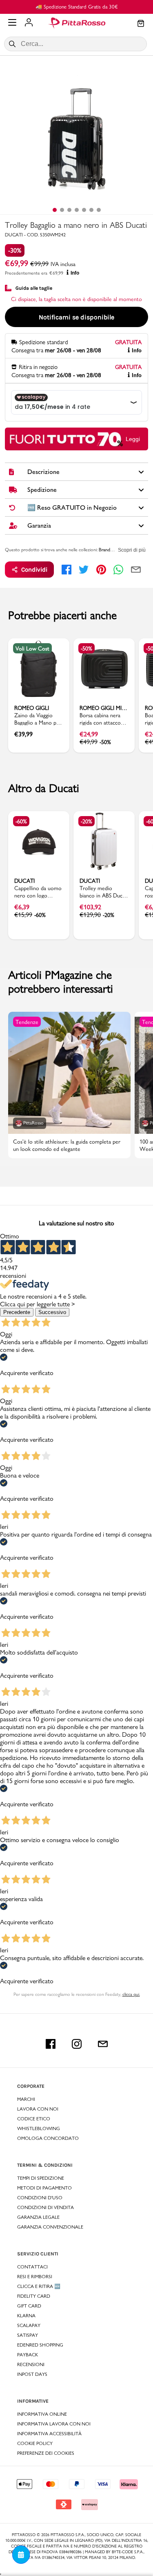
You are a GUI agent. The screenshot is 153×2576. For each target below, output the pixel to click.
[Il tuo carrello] (141, 24)
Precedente (17, 1312)
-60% (21, 821)
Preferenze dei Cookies (46, 2453)
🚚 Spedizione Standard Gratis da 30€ (77, 7)
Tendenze (27, 1022)
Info (75, 273)
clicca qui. (131, 1994)
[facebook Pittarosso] (51, 2044)
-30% (15, 250)
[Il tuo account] (29, 23)
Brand (104, 550)
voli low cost (32, 648)
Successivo (52, 1312)
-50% (86, 648)
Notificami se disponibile (76, 317)
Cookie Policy (35, 2443)
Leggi (133, 439)
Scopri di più (132, 550)
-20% (86, 821)
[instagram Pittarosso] (77, 2044)
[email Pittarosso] (103, 2044)
